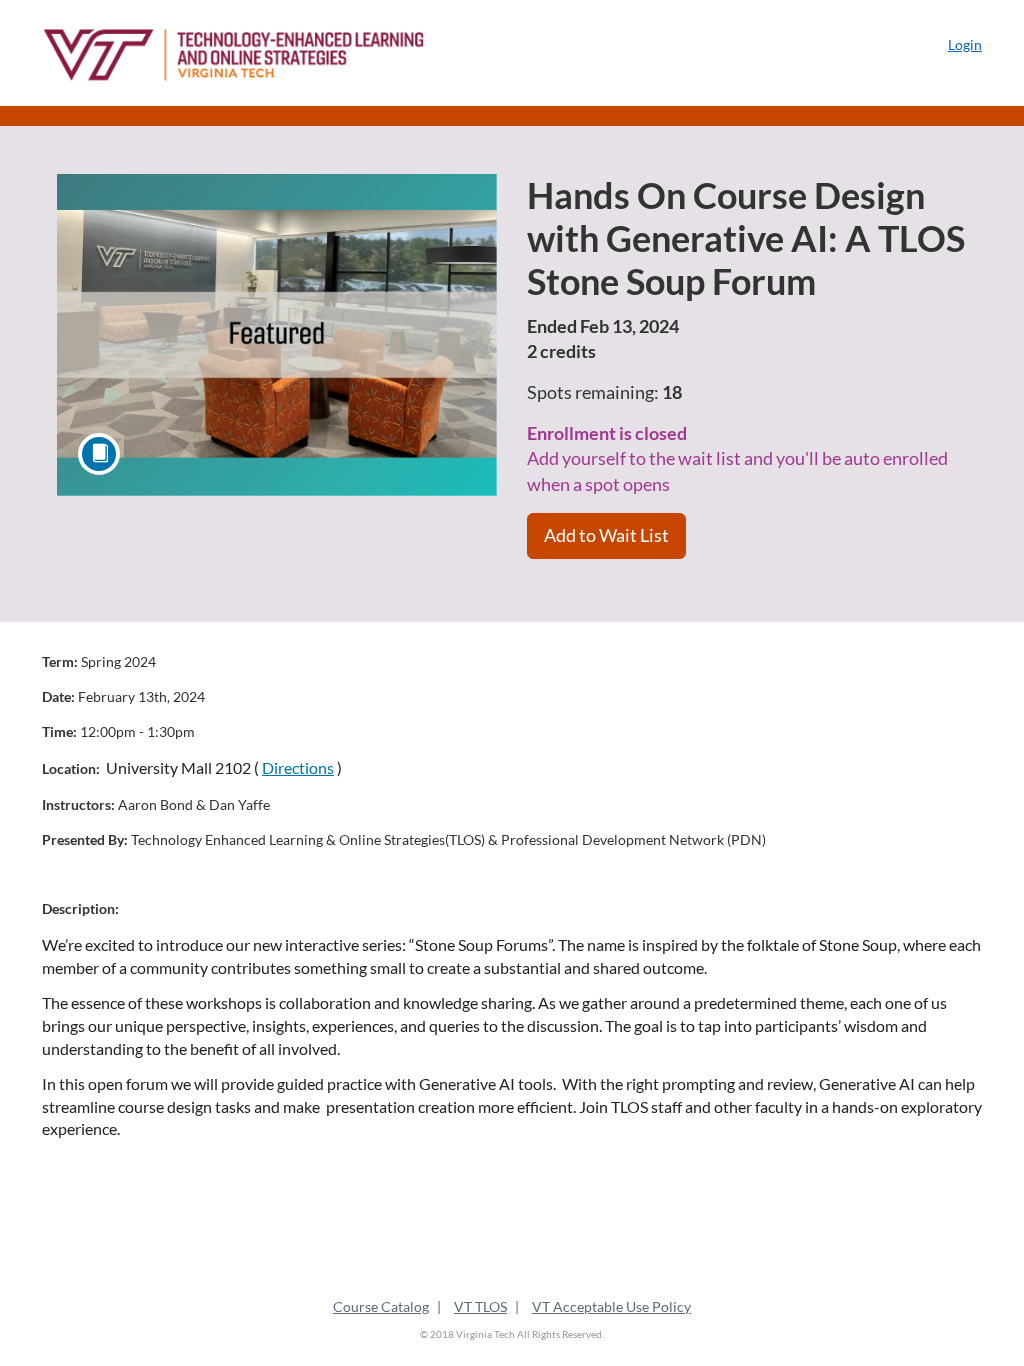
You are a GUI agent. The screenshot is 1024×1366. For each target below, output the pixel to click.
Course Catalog (381, 1306)
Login (965, 44)
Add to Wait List (606, 535)
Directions (298, 767)
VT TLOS (480, 1306)
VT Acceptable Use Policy (611, 1306)
